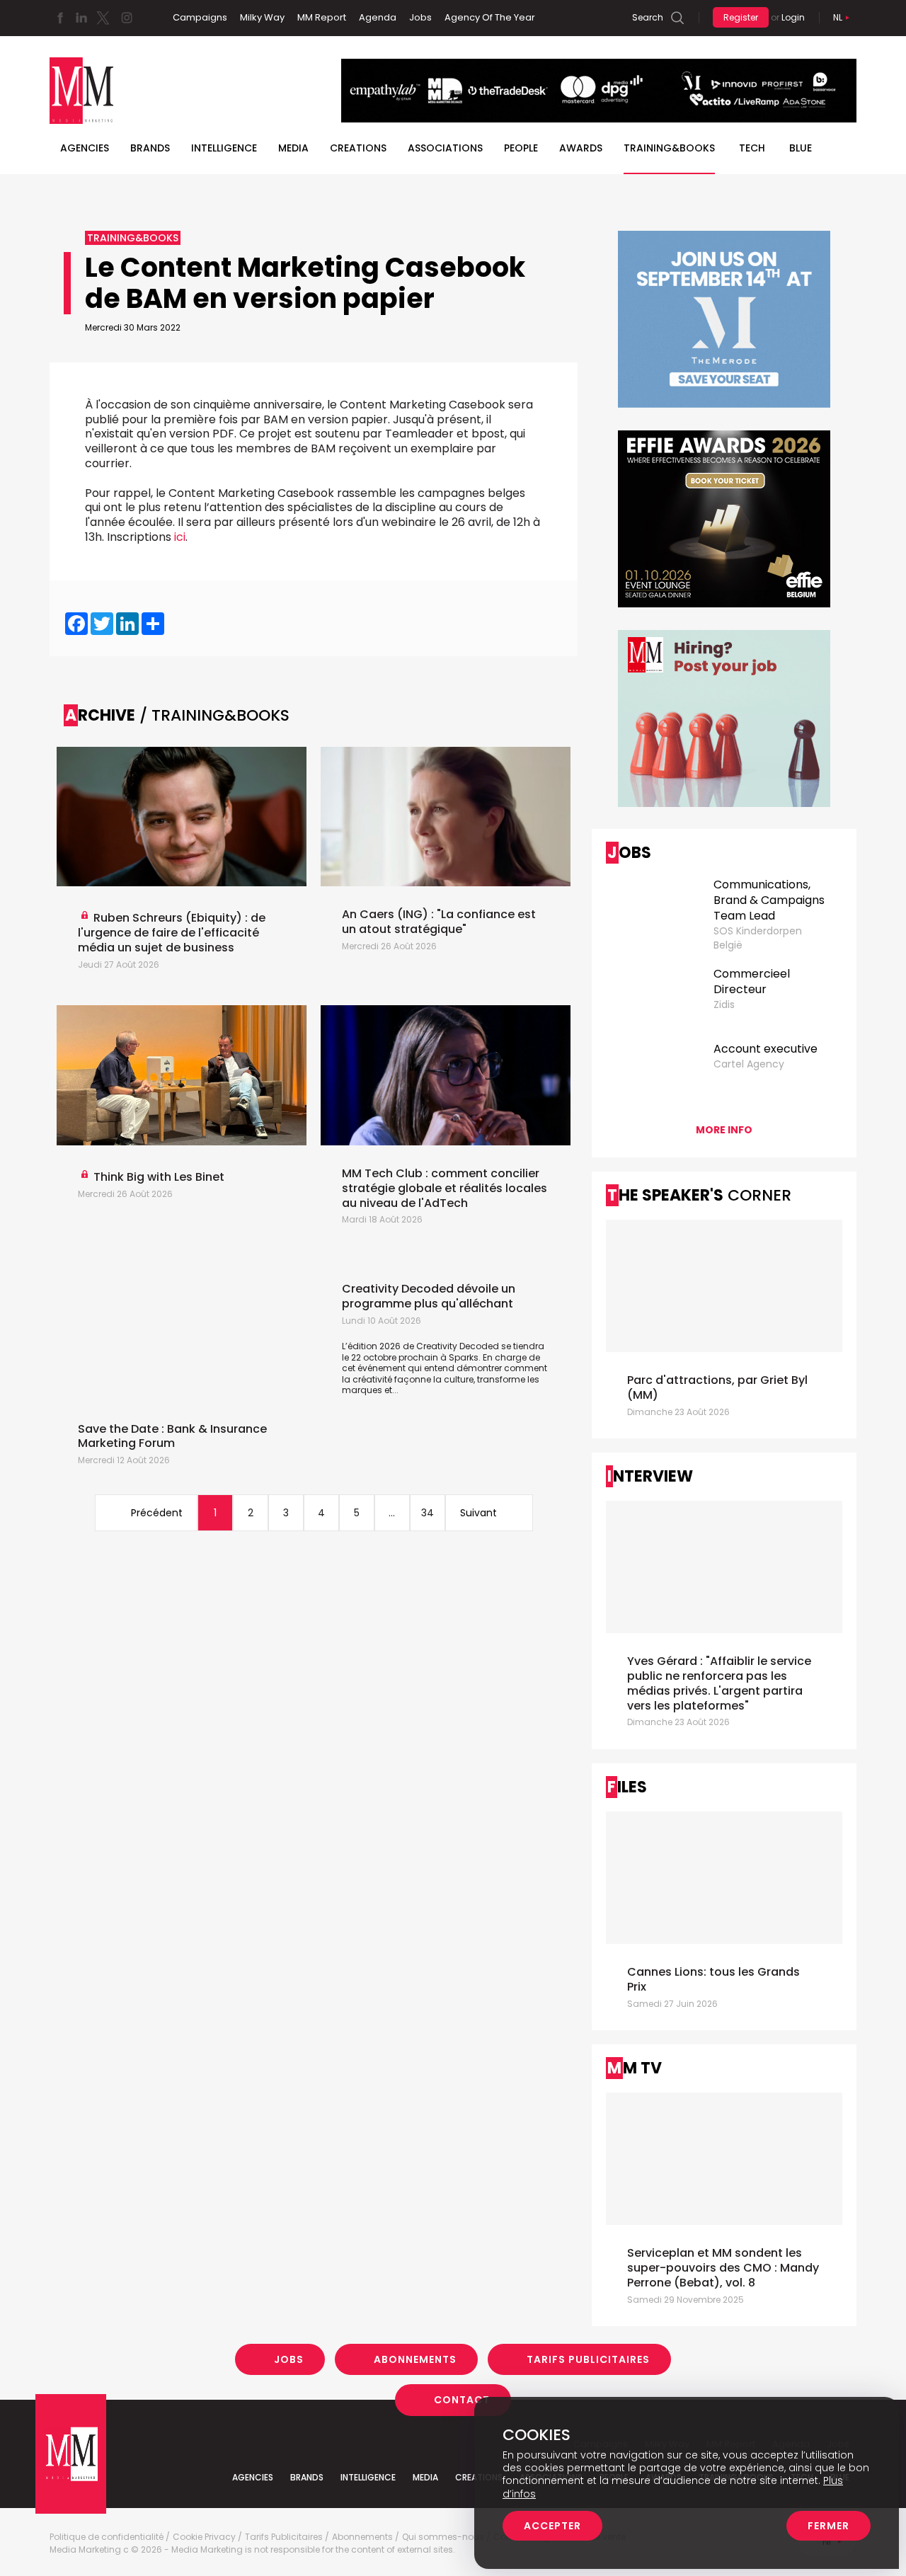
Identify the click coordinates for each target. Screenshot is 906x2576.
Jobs (420, 17)
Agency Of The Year (490, 17)
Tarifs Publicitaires (588, 2359)
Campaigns (200, 17)
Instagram (127, 18)
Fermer (828, 2526)
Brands (150, 148)
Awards (581, 148)
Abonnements (415, 2359)
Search (648, 17)
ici (180, 537)
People (521, 148)
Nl (838, 17)
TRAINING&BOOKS (669, 148)
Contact (462, 2400)
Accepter (552, 2526)
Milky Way (262, 17)
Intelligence (224, 148)
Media (293, 148)
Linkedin (81, 18)
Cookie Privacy (204, 2537)
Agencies (85, 148)
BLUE (801, 148)
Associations (445, 148)
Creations (358, 148)
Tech (752, 148)
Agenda (378, 17)
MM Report (322, 17)
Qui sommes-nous (443, 2537)
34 (428, 1513)
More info (724, 1130)
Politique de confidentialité (107, 2537)
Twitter (103, 18)
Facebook (60, 18)
